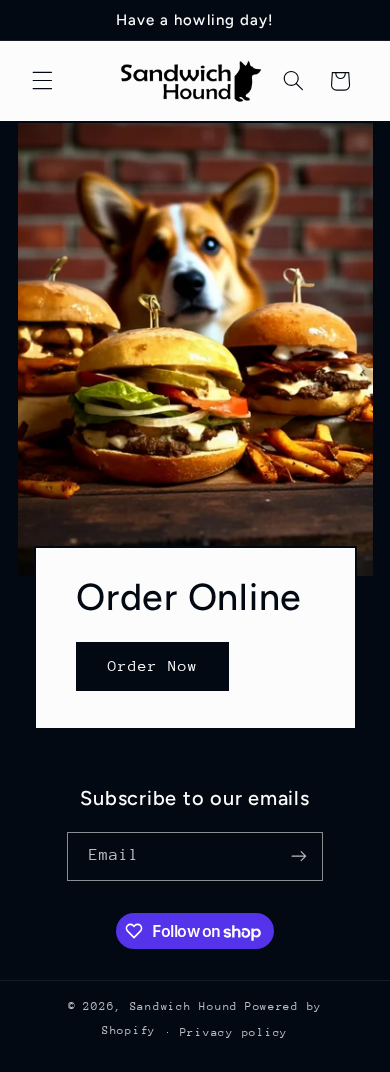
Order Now (152, 666)
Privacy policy (234, 1032)
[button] (42, 81)
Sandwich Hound (184, 1006)
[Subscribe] (299, 856)
